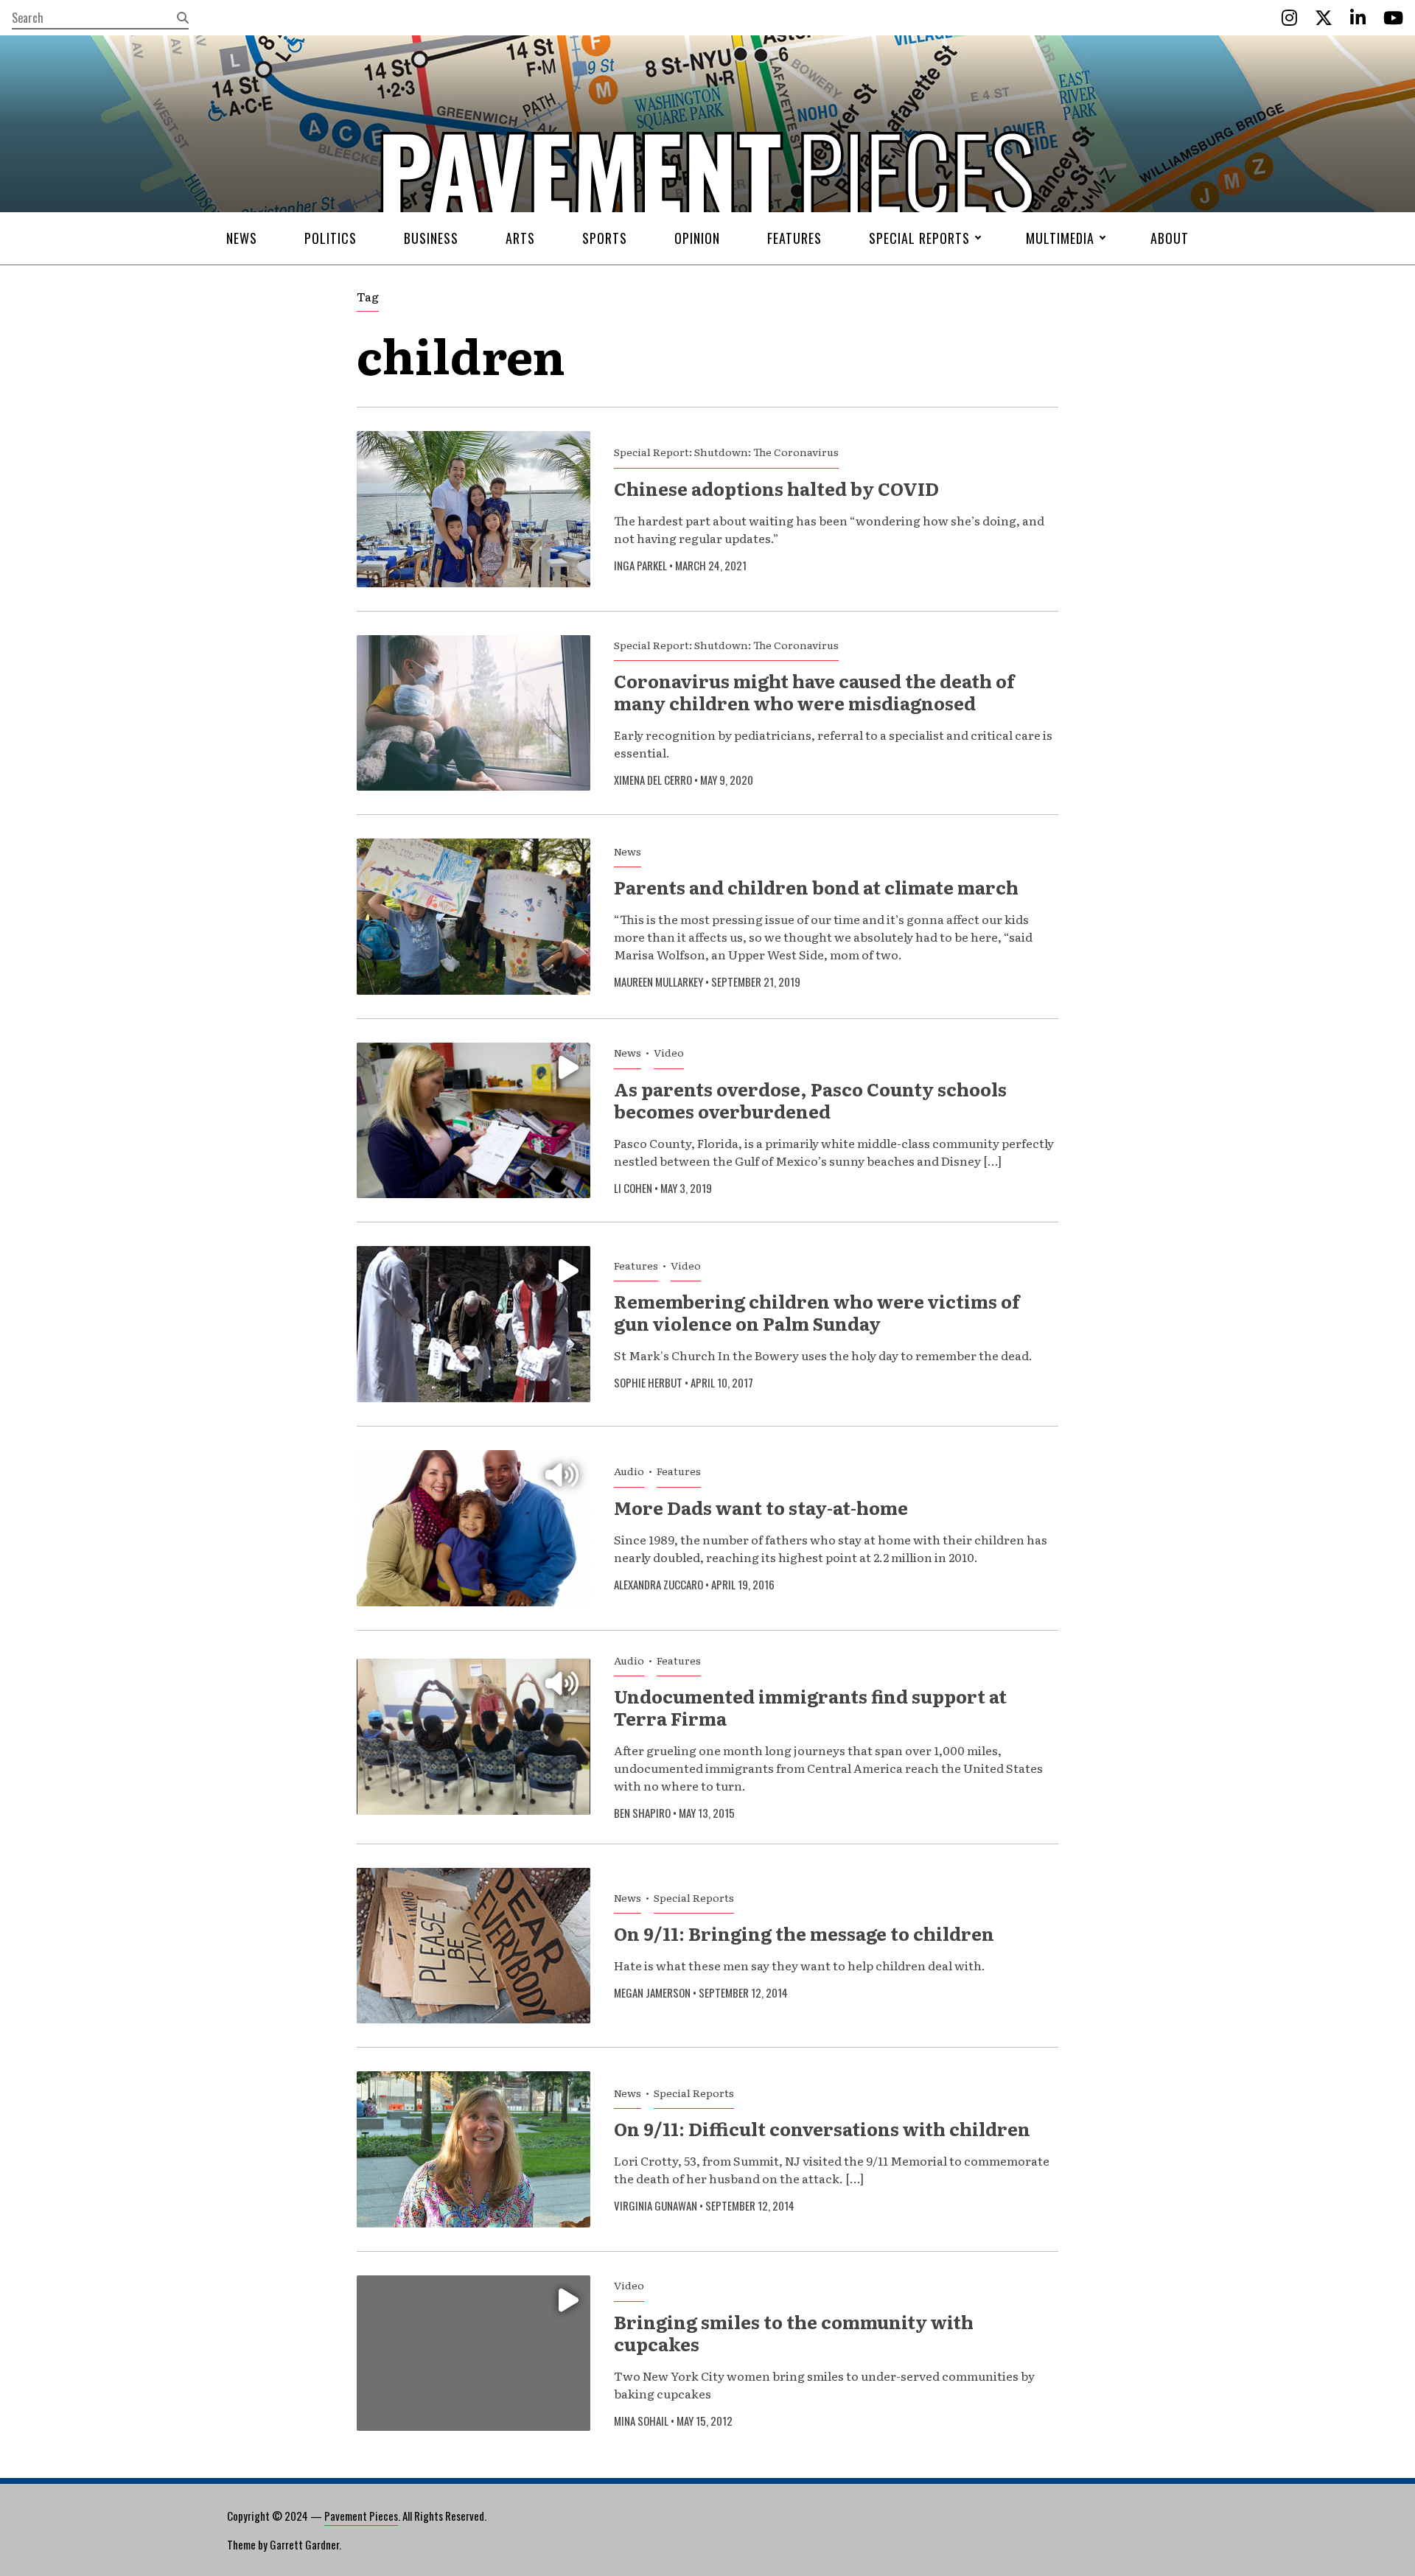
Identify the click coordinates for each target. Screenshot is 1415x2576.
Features (794, 238)
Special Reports (919, 238)
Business (431, 238)
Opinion (697, 238)
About (1170, 238)
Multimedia (1060, 238)
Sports (605, 238)
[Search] (183, 18)
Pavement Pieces (361, 2516)
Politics (331, 238)
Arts (520, 238)
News (242, 238)
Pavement (457, 216)
